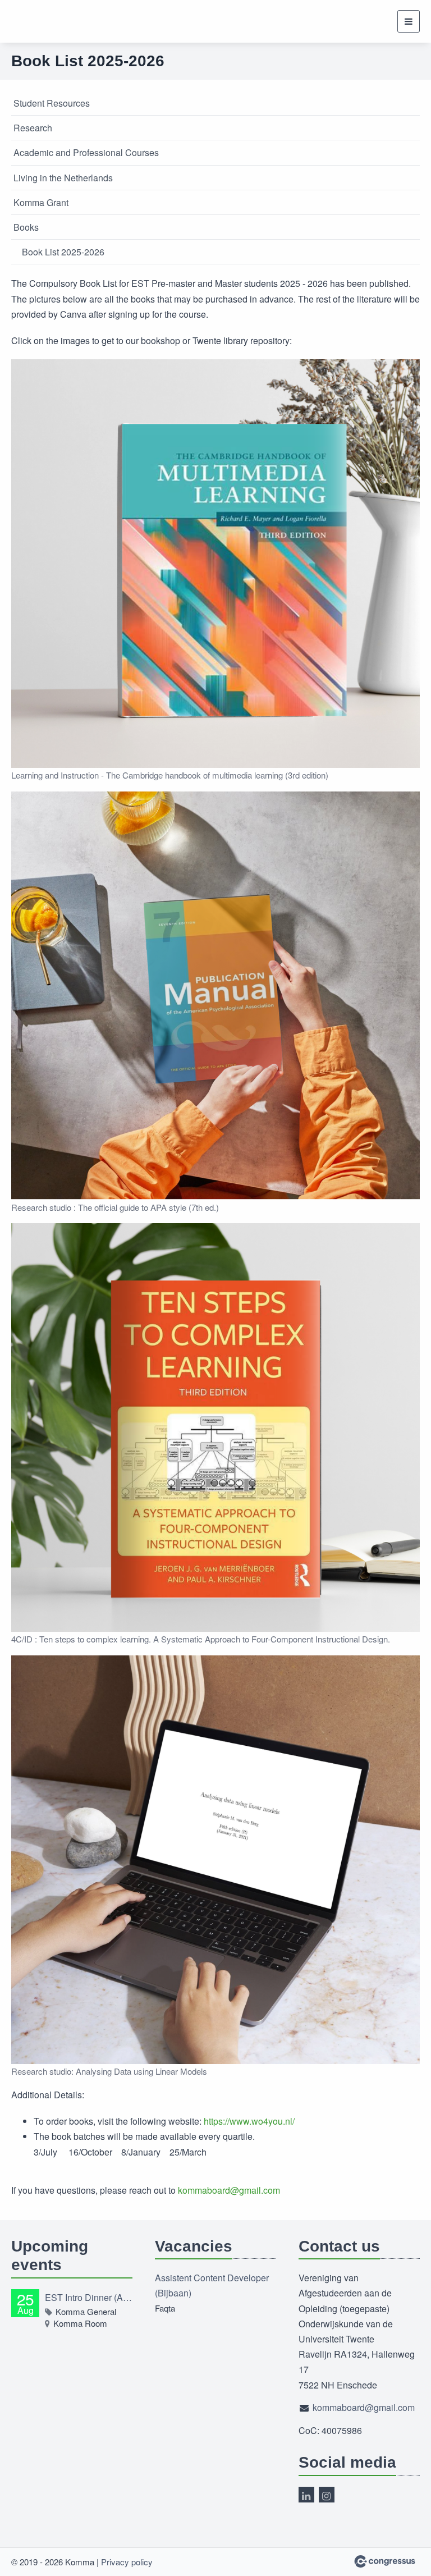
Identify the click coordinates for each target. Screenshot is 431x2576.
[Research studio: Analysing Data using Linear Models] (215, 1860)
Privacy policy (127, 2562)
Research (33, 128)
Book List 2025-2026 (63, 252)
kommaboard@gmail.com (229, 2190)
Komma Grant (41, 202)
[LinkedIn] (306, 2495)
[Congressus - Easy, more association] (385, 2561)
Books (26, 227)
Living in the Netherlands (63, 178)
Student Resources (52, 103)
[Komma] (60, 21)
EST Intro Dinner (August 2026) (89, 2297)
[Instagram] (327, 2495)
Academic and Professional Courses (86, 152)
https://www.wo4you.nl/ (249, 2121)
